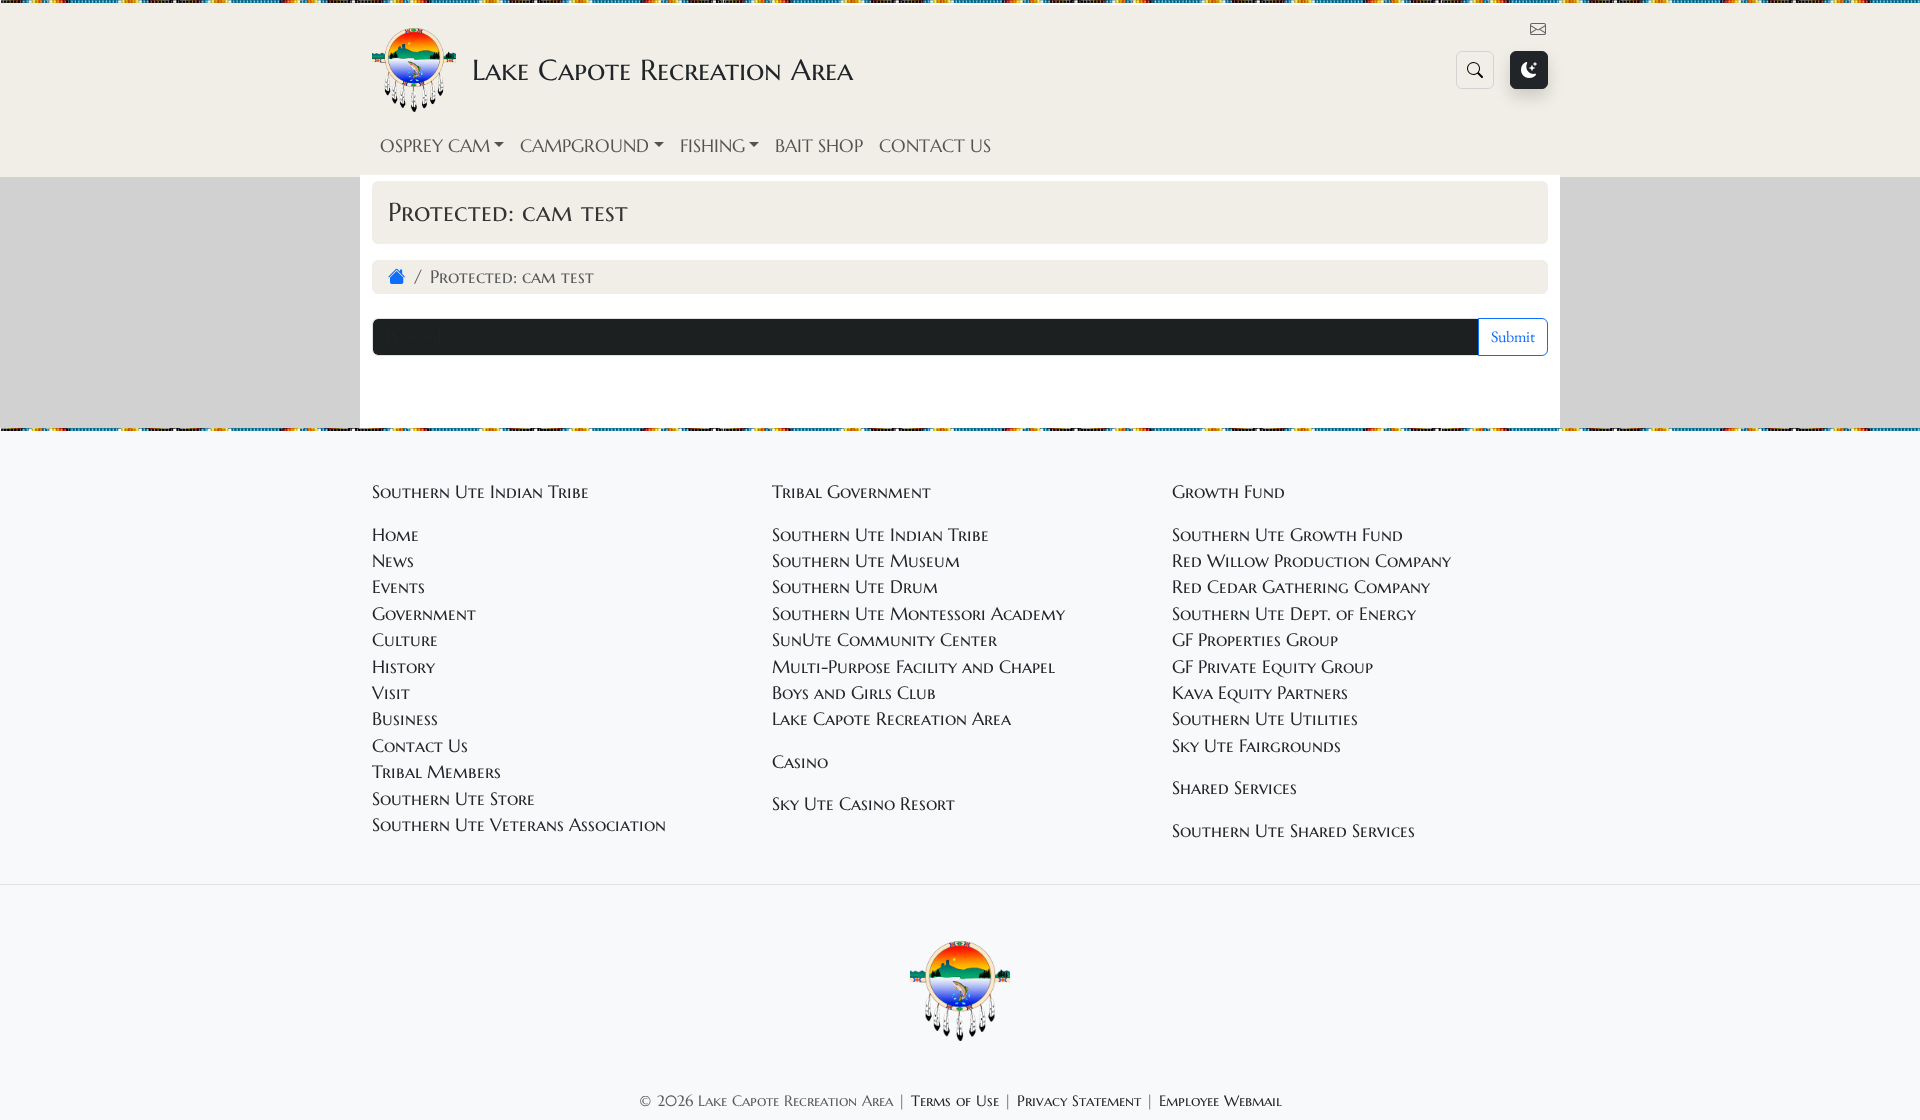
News (393, 561)
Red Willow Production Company (1311, 561)
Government (424, 614)
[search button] (1475, 70)
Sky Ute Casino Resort (863, 804)
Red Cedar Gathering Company (1301, 587)
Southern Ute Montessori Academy (918, 614)
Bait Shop (819, 146)
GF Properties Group (1255, 640)
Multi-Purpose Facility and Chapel (913, 667)
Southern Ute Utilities (1265, 719)
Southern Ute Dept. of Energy (1294, 614)
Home (395, 535)
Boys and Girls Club (854, 693)
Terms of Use (955, 1100)
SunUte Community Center (884, 640)
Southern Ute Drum (855, 587)
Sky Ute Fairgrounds (1256, 746)
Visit (391, 693)
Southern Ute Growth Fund (1287, 535)
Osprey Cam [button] (435, 146)
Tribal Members (436, 772)
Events (398, 587)
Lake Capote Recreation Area (891, 719)
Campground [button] (584, 146)
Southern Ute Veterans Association (519, 825)
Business (405, 719)
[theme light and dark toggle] (1529, 70)
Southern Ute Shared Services (1293, 831)
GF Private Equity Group (1272, 667)
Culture (405, 640)
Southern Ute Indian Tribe (880, 535)
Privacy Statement (1079, 1100)
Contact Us (935, 146)
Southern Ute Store (453, 799)
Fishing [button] (712, 146)
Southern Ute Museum (866, 561)
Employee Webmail (1220, 1100)
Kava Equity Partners (1260, 693)
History (403, 667)
